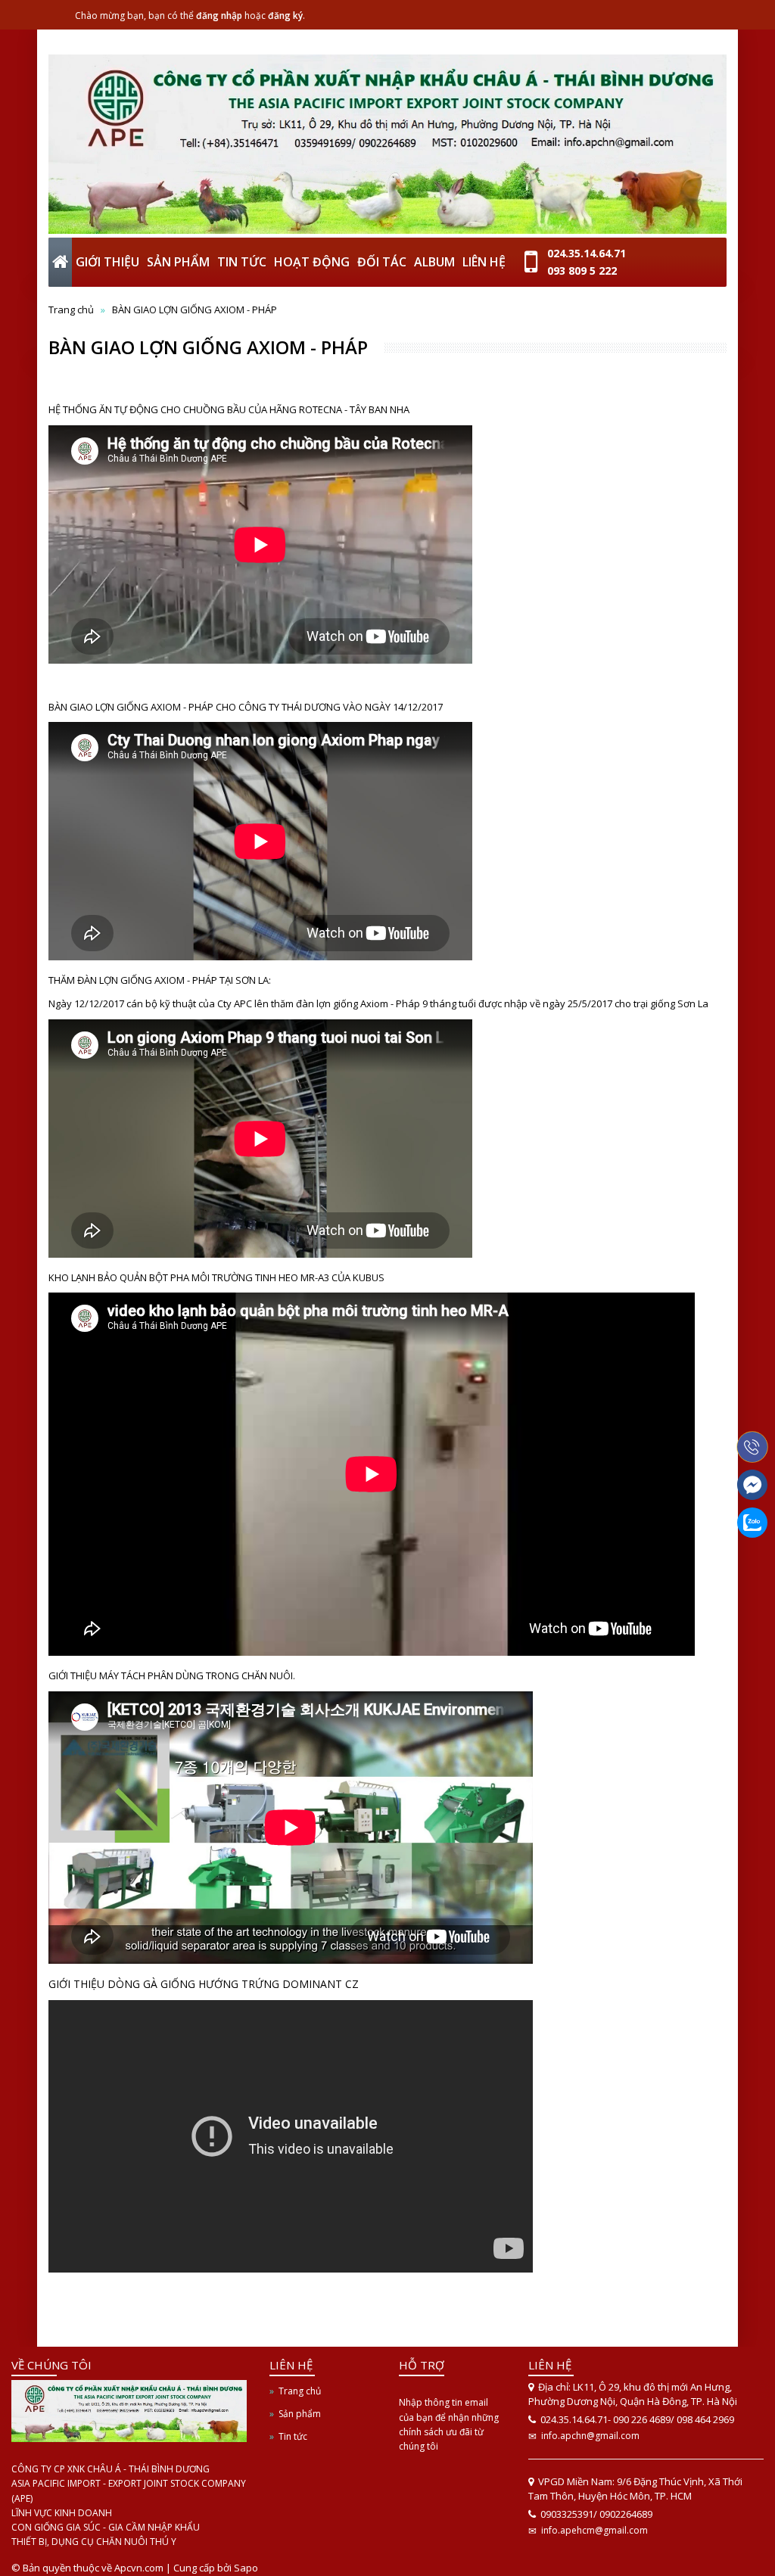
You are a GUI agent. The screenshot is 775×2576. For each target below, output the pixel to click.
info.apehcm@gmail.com (594, 2530)
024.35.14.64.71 (587, 253)
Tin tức (293, 2436)
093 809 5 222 (582, 271)
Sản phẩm (300, 2414)
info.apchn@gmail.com (590, 2436)
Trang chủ (71, 310)
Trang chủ (300, 2391)
